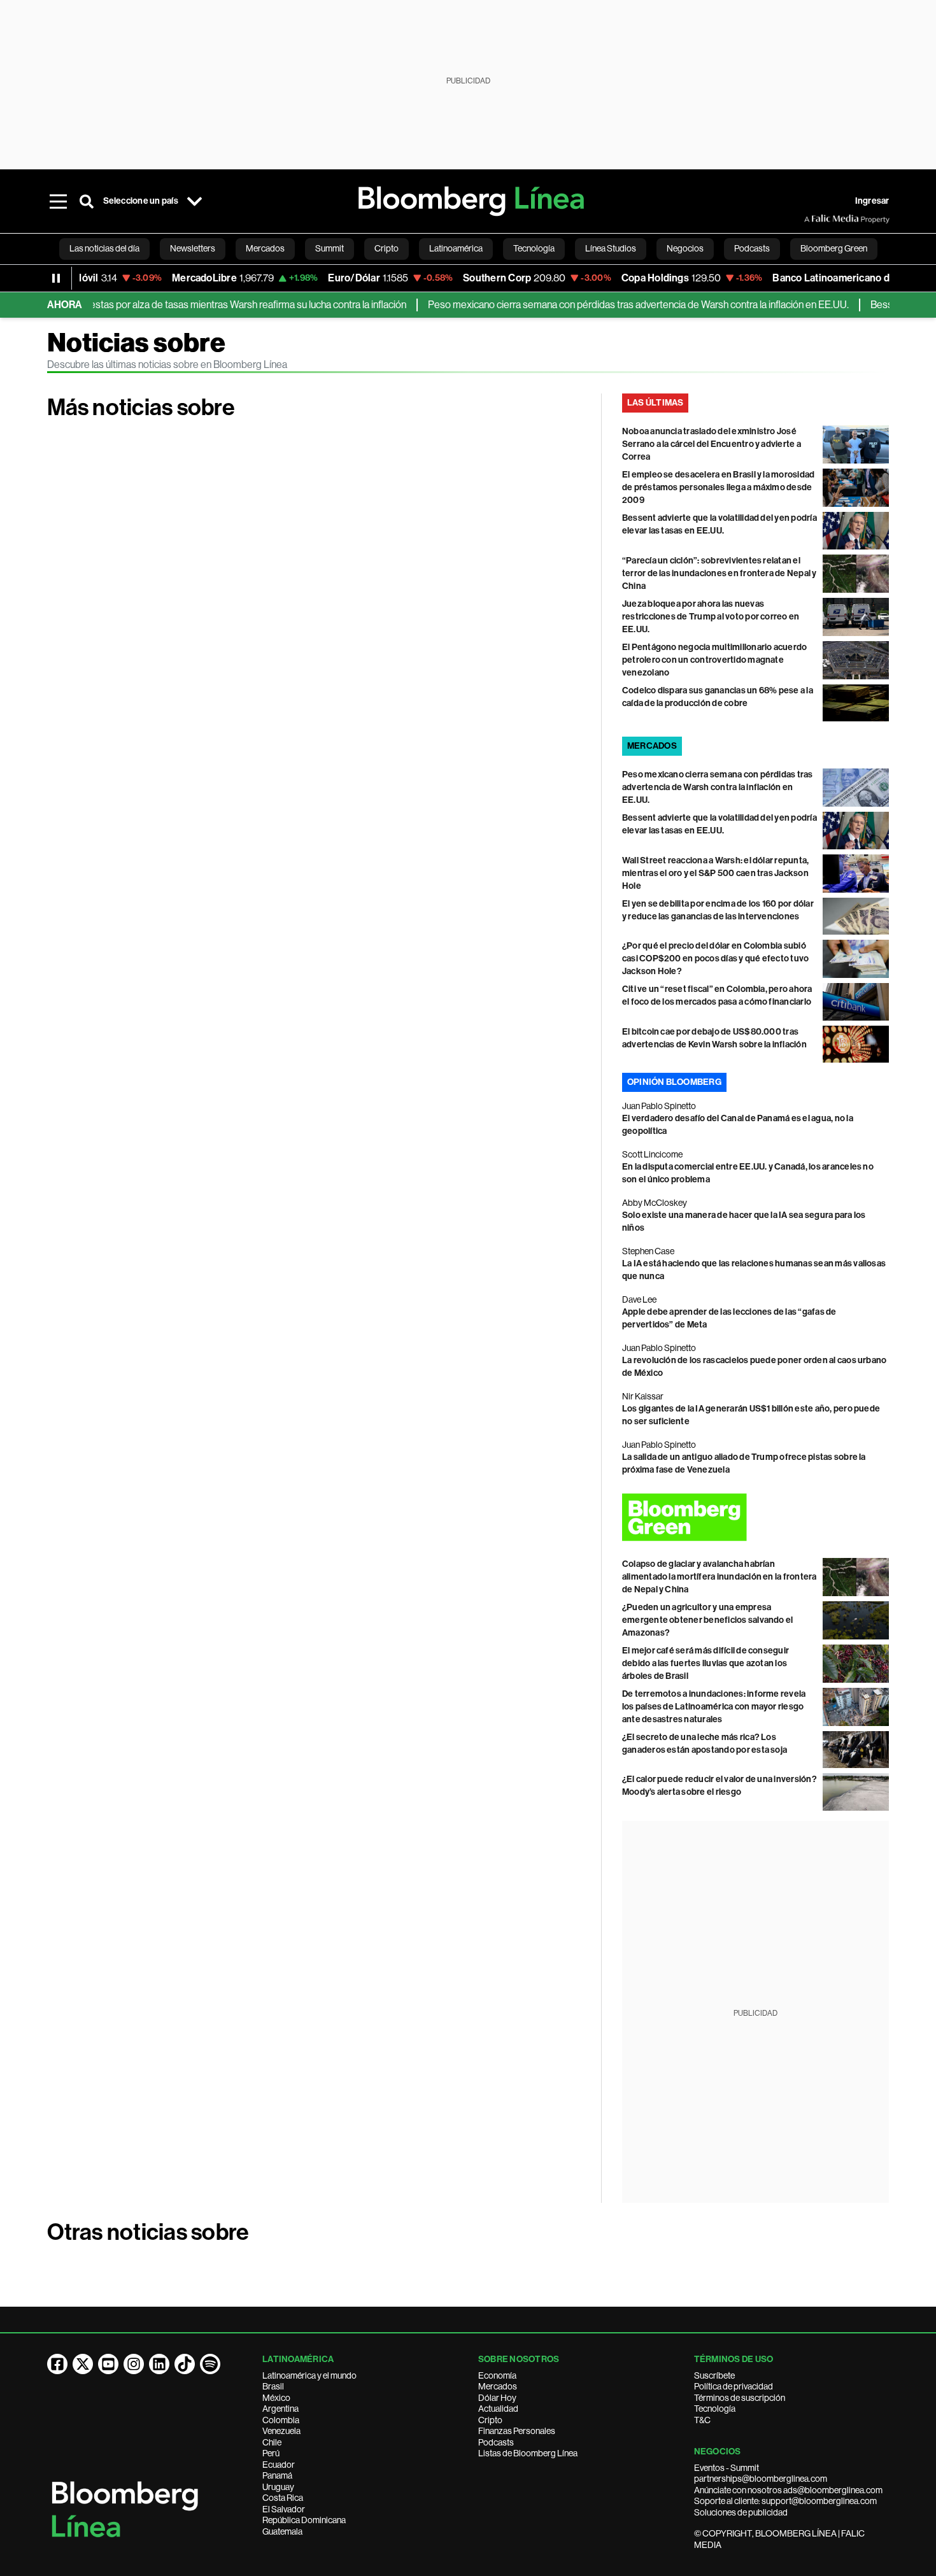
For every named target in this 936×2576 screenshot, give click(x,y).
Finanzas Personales (517, 2431)
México (276, 2398)
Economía (497, 2375)
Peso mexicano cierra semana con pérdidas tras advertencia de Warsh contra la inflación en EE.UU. (603, 305)
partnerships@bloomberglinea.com (761, 2479)
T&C (702, 2420)
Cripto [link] (386, 248)
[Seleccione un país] (195, 201)
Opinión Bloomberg (674, 1082)
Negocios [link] (685, 248)
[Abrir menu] (59, 201)
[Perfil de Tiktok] (185, 2364)
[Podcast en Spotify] (210, 2364)
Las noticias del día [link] (104, 248)
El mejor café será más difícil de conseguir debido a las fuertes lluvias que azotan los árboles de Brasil (706, 1663)
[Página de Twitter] (83, 2364)
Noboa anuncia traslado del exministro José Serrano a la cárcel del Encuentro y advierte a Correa (712, 444)
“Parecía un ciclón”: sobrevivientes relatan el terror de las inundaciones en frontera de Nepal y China (720, 573)
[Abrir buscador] (87, 201)
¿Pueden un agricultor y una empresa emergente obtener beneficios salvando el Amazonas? (708, 1620)
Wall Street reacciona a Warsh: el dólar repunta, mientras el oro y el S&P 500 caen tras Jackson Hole (716, 873)
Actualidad (498, 2409)
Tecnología (715, 2409)
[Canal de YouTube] (108, 2364)
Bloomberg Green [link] (834, 248)
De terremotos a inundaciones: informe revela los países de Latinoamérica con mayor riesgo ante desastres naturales (714, 1707)
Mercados (498, 2386)
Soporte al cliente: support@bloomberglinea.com (785, 2501)
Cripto (490, 2420)
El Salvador (284, 2509)
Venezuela (281, 2431)
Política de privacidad (734, 2386)
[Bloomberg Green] (756, 1517)
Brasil (273, 2386)
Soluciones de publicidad (741, 2512)
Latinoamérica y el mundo (309, 2375)
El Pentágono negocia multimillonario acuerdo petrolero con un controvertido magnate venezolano (715, 660)
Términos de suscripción (740, 2398)
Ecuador (279, 2465)
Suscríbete (714, 2375)
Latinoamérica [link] (456, 248)
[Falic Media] (813, 219)
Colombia (281, 2420)
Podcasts (496, 2442)
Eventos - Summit (727, 2468)
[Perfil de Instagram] (134, 2364)
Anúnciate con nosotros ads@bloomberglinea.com (788, 2490)
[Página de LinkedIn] (159, 2364)
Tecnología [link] (534, 248)
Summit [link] (330, 248)
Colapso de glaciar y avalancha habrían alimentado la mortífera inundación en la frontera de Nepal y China (720, 1577)
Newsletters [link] (193, 248)
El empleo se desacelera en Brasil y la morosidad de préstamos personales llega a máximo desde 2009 (719, 487)
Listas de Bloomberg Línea (528, 2453)
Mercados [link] (265, 248)
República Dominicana (304, 2520)
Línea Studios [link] (611, 248)
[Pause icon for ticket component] (56, 278)
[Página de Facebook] (57, 2364)
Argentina (280, 2409)
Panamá (277, 2475)
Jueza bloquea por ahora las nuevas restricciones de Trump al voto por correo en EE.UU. (711, 617)
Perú (271, 2453)
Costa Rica (283, 2498)
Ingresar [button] (872, 201)
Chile (272, 2442)
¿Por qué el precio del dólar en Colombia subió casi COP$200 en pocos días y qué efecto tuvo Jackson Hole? (716, 959)
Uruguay (278, 2487)
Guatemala (282, 2531)
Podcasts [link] (752, 248)
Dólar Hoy (497, 2398)
